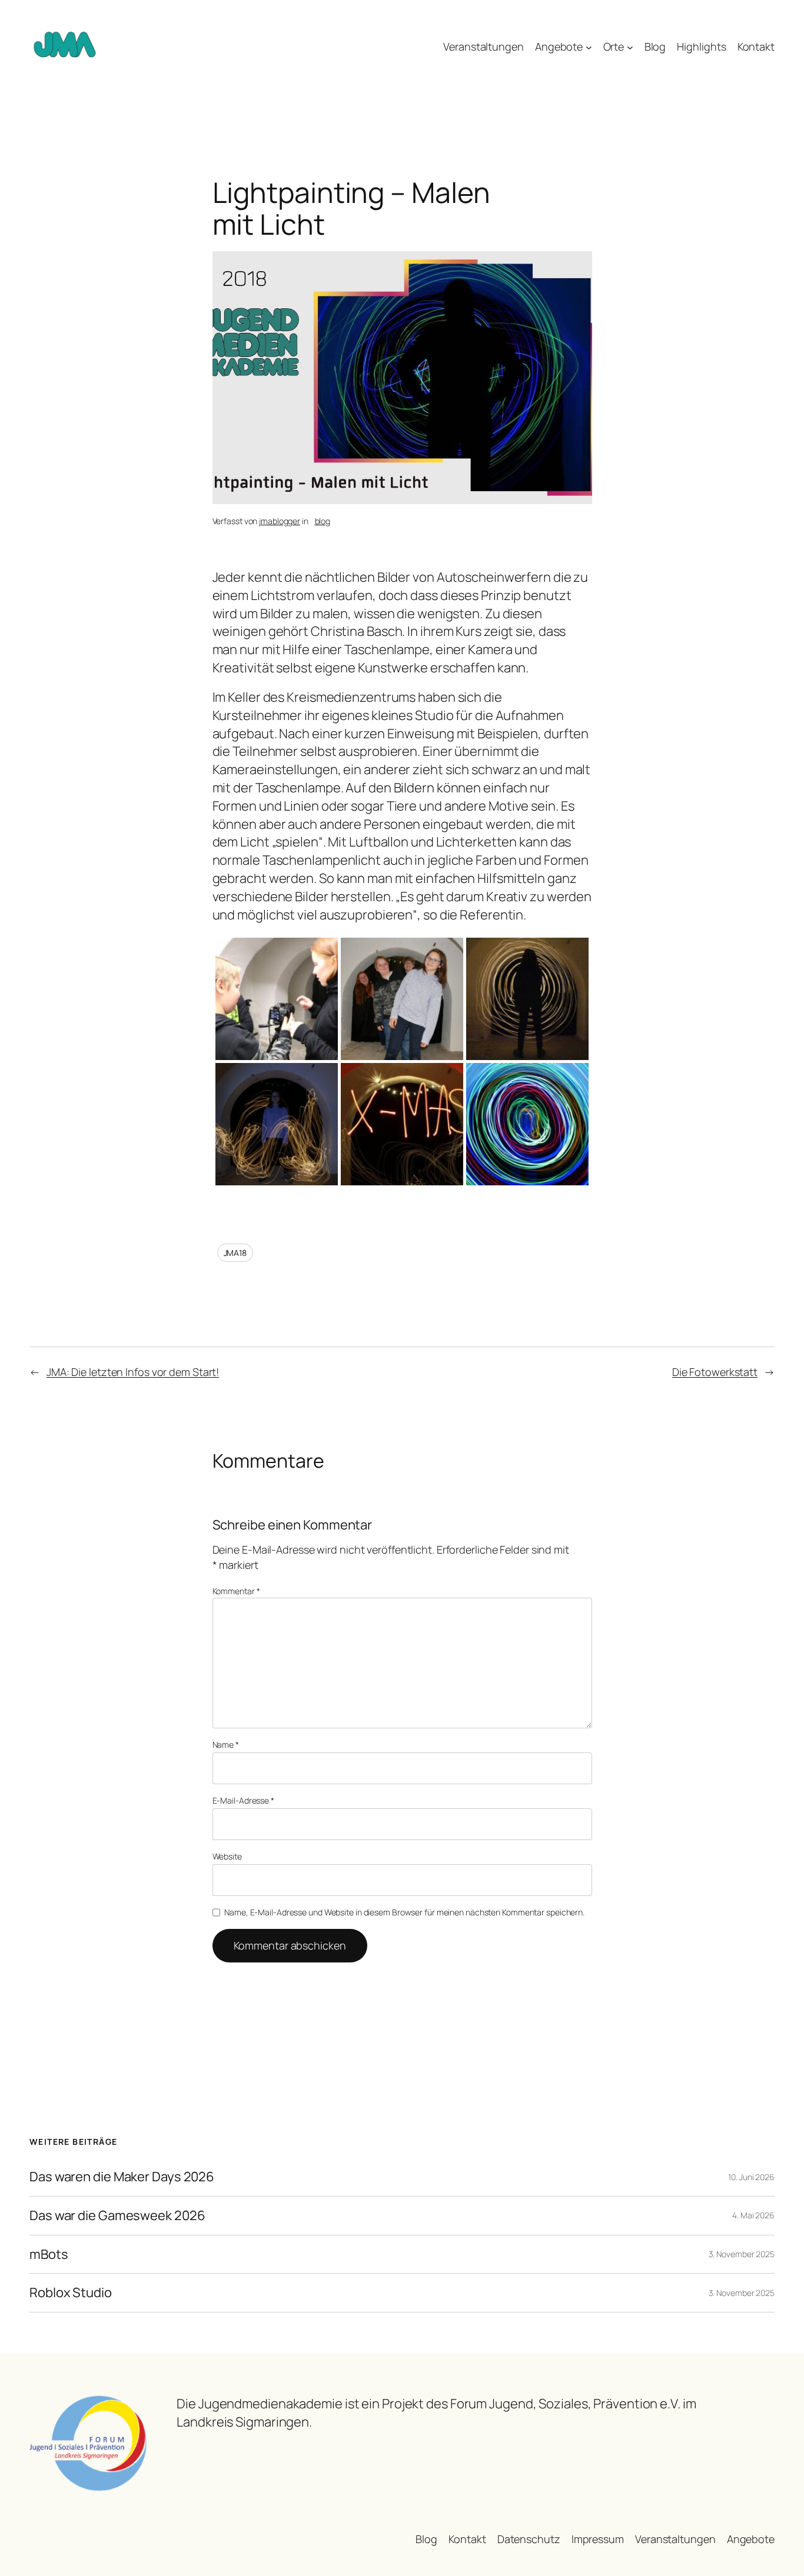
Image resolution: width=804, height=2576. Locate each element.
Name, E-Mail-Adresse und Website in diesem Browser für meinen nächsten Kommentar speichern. (404, 1912)
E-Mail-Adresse (243, 1800)
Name (226, 1744)
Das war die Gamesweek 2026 (117, 2216)
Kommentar (236, 1591)
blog (323, 521)
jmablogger (280, 521)
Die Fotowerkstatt (715, 1372)
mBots (49, 2255)
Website (227, 1856)
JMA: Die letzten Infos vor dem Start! (133, 1372)
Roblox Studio (71, 2293)
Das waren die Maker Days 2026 (122, 2177)
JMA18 (235, 1253)
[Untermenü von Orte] (630, 47)
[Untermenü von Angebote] (589, 47)
